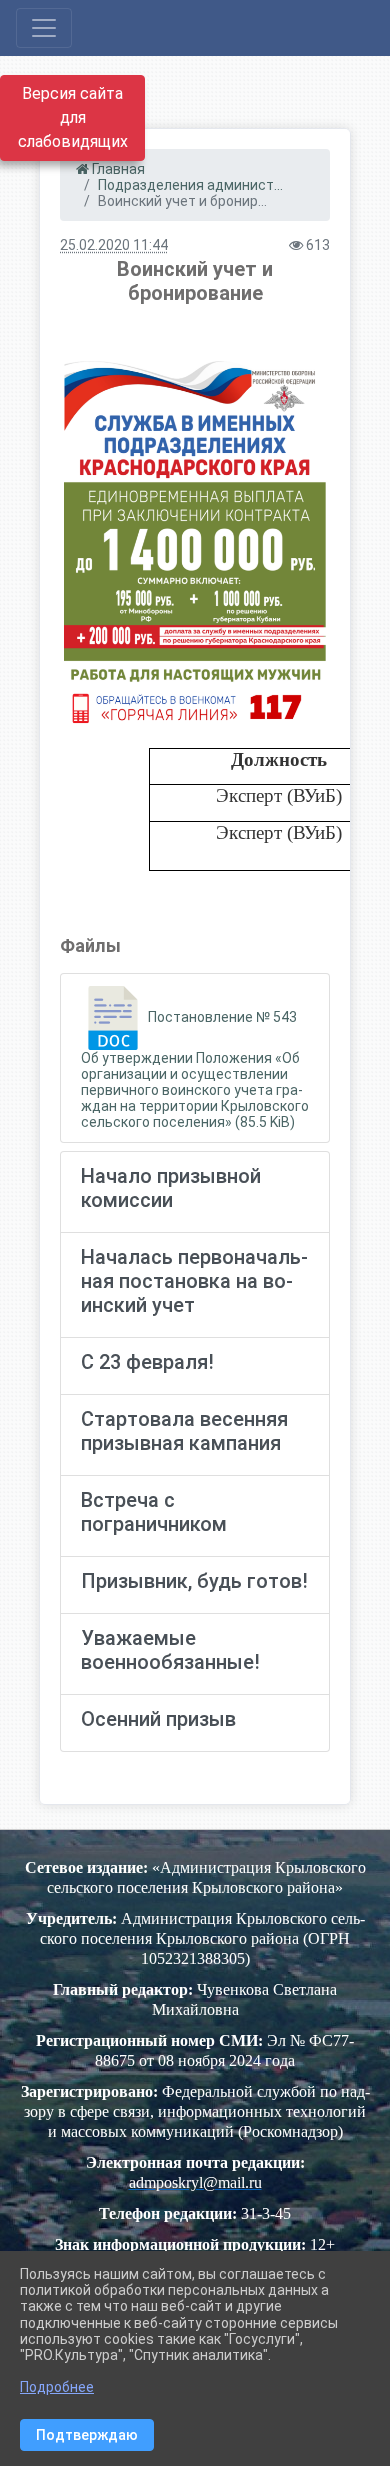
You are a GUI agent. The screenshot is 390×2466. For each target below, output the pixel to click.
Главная (117, 169)
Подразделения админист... (190, 185)
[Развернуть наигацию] (44, 28)
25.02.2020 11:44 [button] (114, 245)
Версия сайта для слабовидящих (73, 117)
